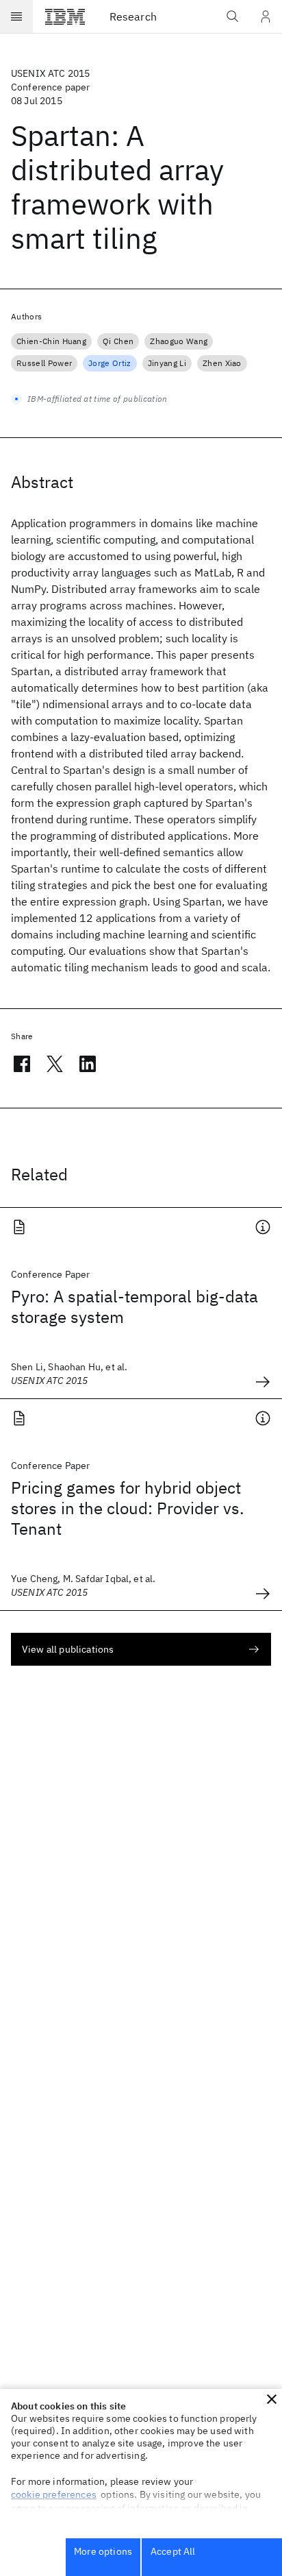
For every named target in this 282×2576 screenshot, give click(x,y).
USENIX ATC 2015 (50, 73)
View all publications (68, 1649)
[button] (272, 2399)
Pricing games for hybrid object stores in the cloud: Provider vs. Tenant (128, 1508)
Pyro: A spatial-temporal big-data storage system (134, 1307)
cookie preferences (54, 2494)
